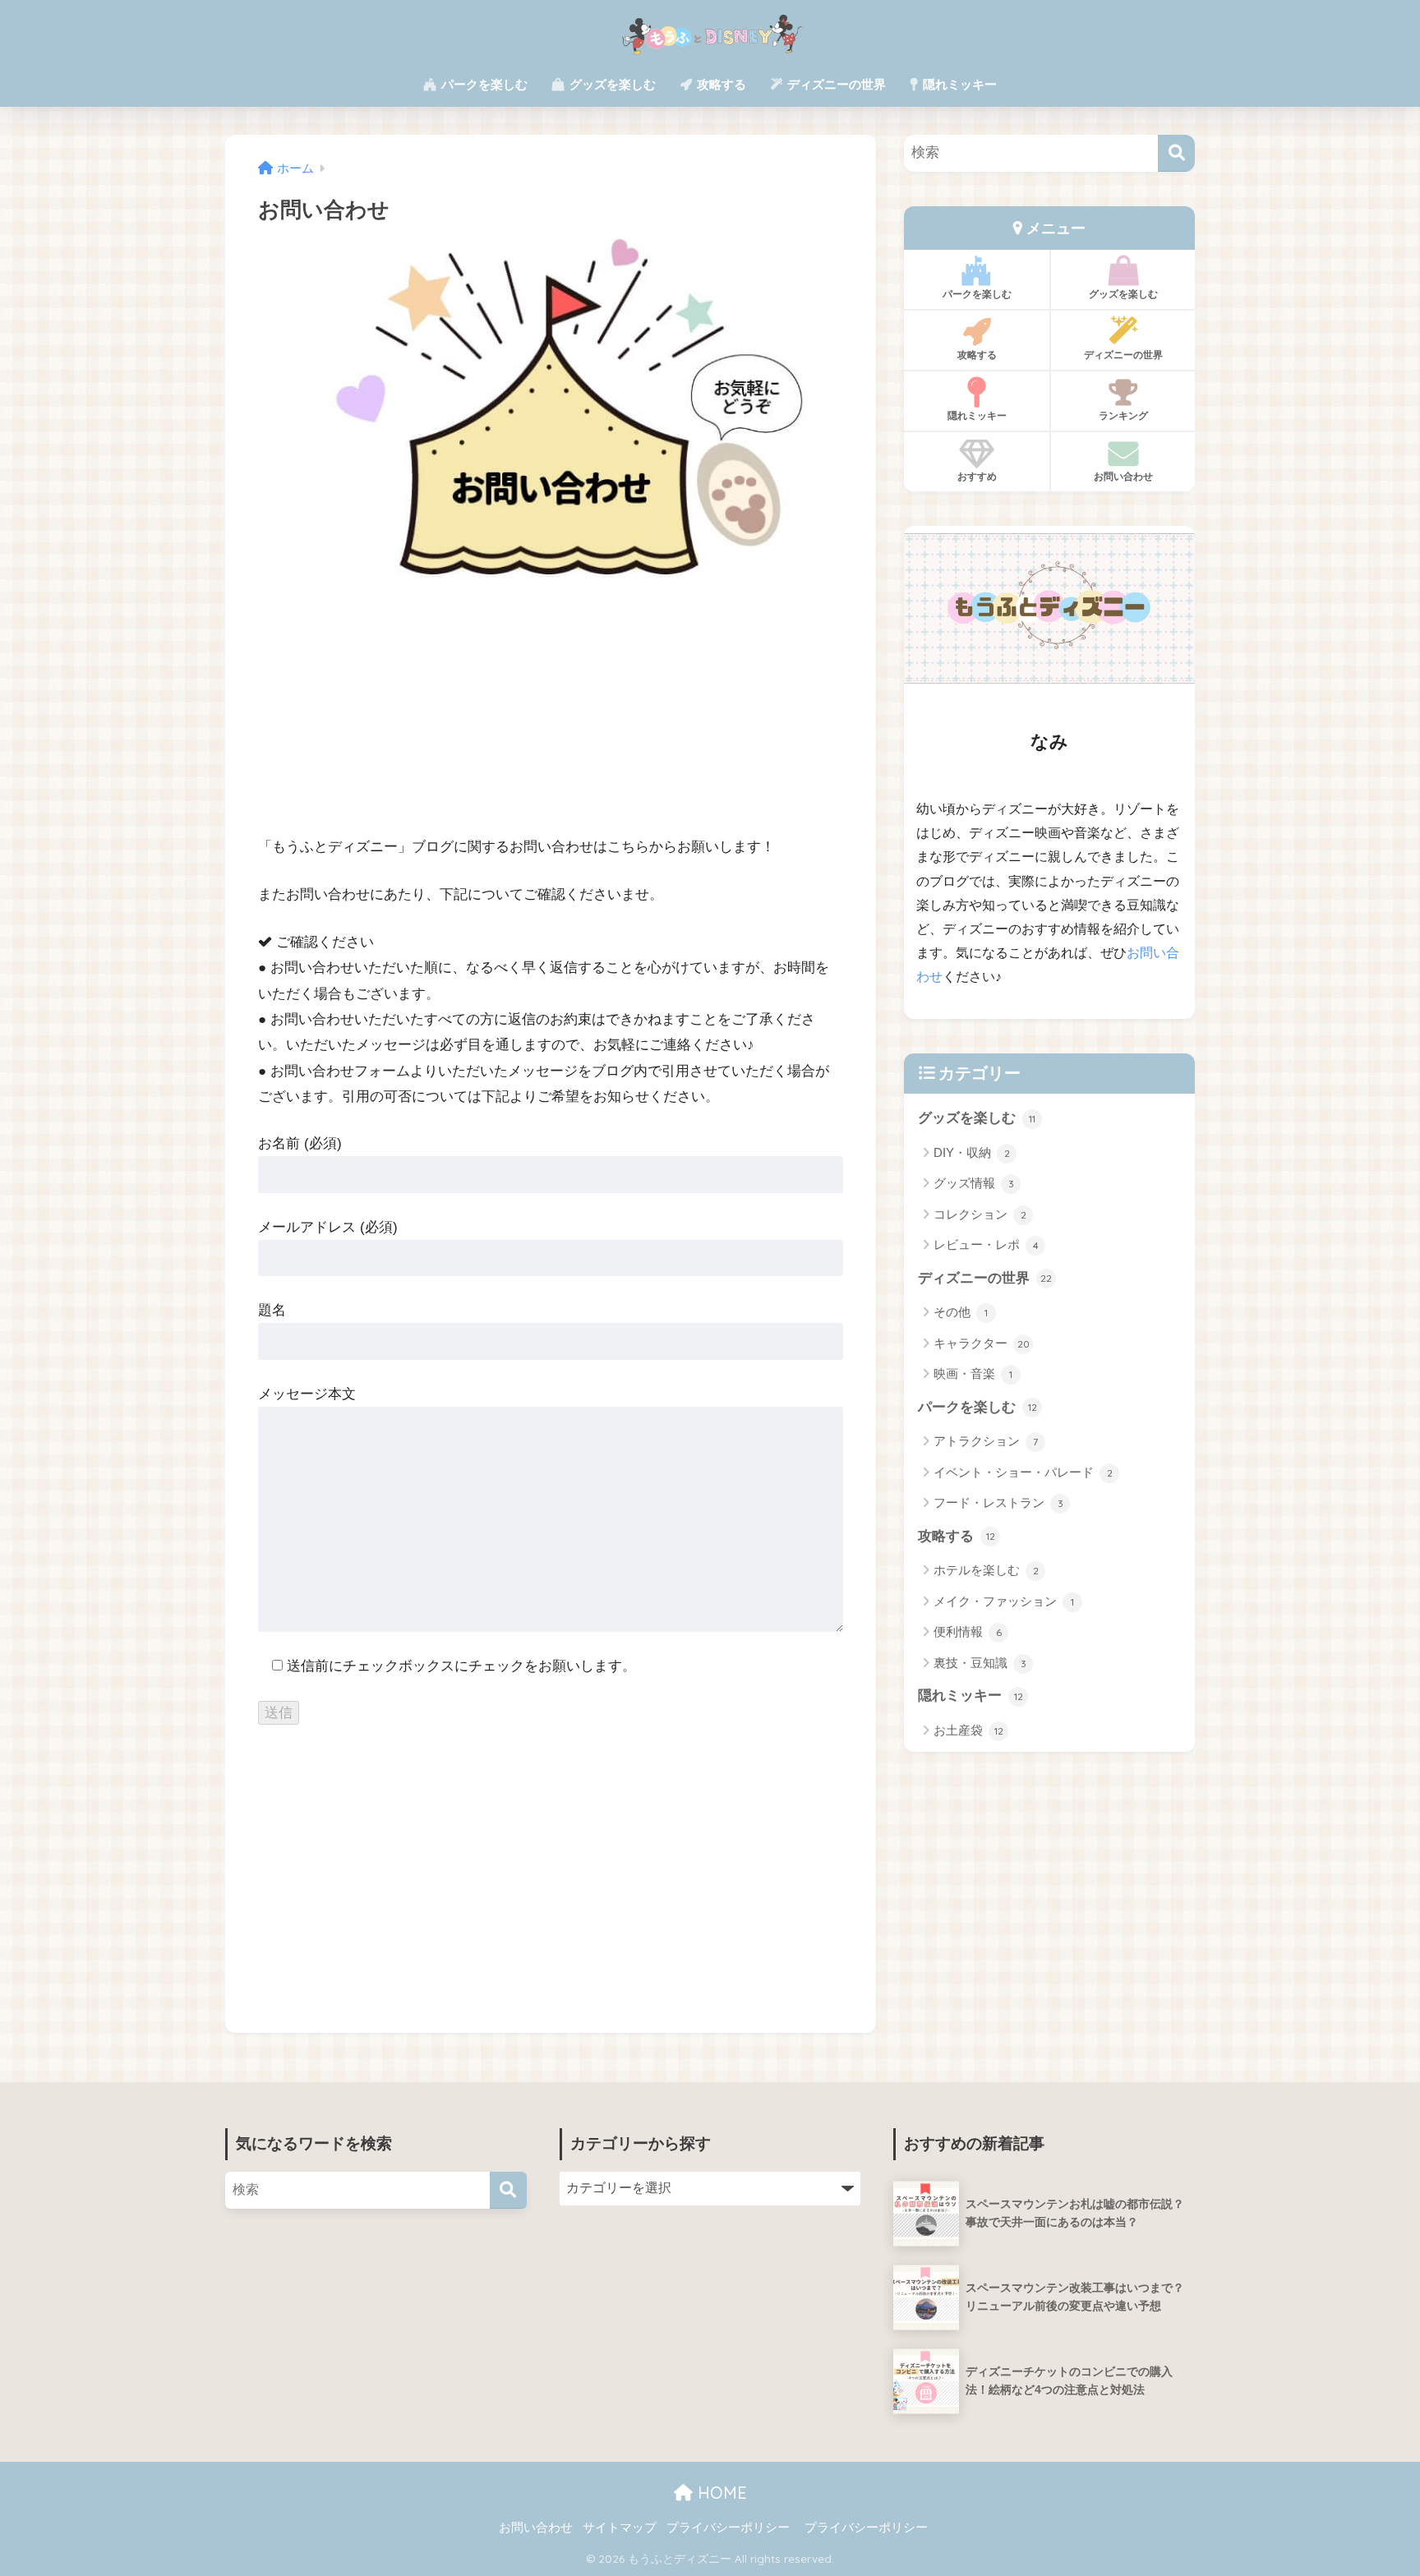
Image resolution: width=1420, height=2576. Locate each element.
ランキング (1123, 415)
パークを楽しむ (483, 84)
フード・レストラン (998, 1502)
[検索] (1176, 153)
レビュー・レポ (986, 1244)
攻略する (720, 84)
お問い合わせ (1123, 476)
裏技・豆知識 (980, 1663)
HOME (720, 2493)
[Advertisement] (551, 718)
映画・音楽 (973, 1373)
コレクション (980, 1214)
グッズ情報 (974, 1183)
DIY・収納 (972, 1152)
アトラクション (986, 1441)
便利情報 (968, 1631)
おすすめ (977, 476)
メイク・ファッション (1004, 1601)
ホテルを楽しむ (986, 1570)
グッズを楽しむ (611, 84)
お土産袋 (968, 1730)
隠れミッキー (958, 84)
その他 (961, 1312)
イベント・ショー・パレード (1023, 1472)
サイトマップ (620, 2528)
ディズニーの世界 (835, 84)
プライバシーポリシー (728, 2528)
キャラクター (982, 1343)
